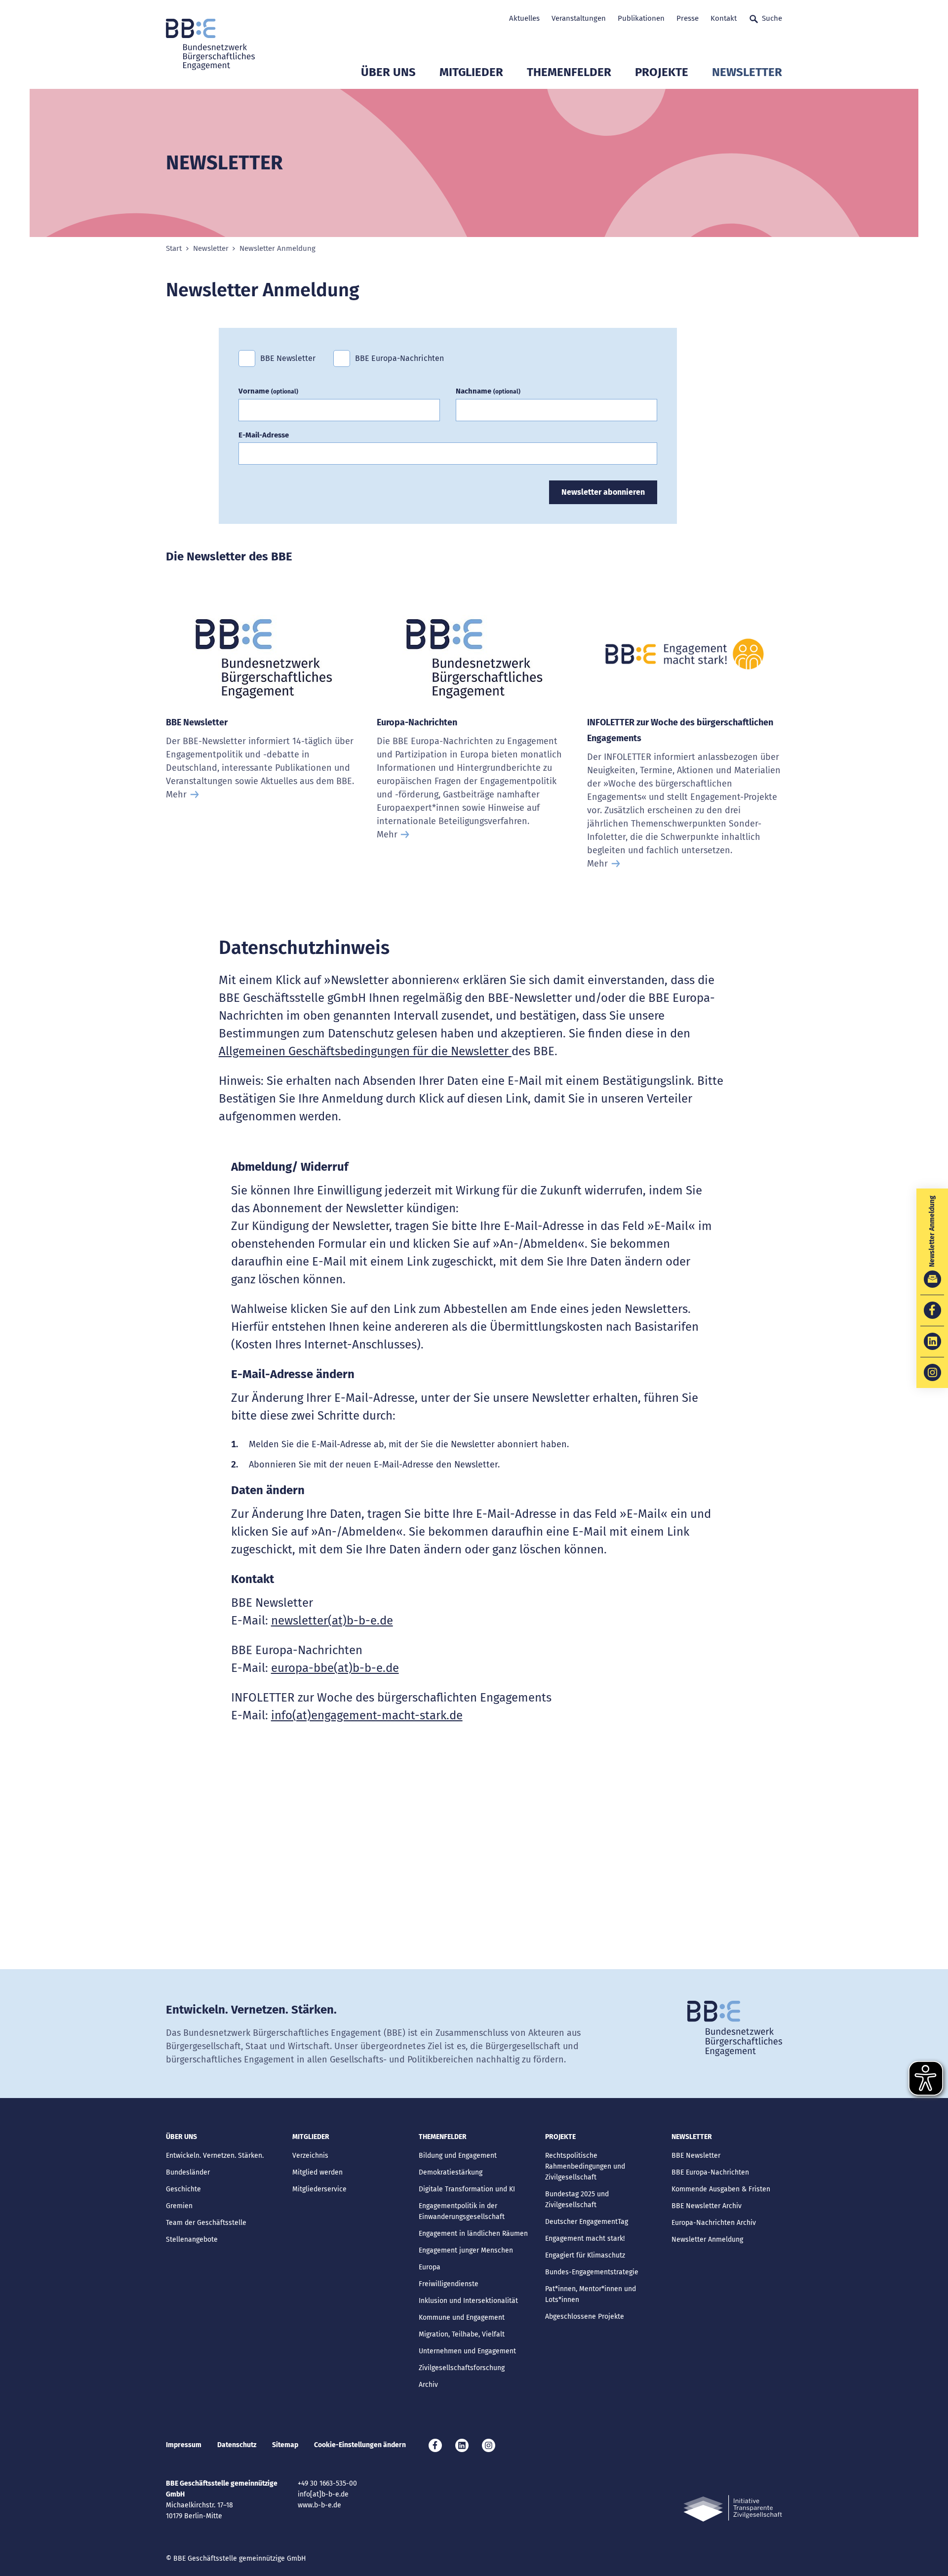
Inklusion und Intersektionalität (468, 2301)
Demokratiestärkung (451, 2172)
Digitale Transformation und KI (467, 2189)
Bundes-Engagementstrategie (592, 2272)
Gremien (179, 2206)
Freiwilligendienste (449, 2284)
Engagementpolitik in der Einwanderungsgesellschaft (462, 2211)
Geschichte (183, 2189)
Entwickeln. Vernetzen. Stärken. (215, 2156)
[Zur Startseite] (210, 44)
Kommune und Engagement (462, 2318)
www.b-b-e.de (319, 2505)
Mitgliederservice (319, 2189)
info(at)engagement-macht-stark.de (367, 1715)
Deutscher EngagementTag (587, 2222)
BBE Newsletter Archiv (707, 2206)
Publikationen (641, 18)
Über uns (388, 72)
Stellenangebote (192, 2239)
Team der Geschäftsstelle (206, 2223)
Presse (688, 18)
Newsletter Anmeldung (707, 2239)
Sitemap (285, 2445)
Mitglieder (471, 72)
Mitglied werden (317, 2172)
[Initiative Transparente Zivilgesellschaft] (733, 2509)
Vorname (268, 391)
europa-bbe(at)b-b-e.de (335, 1668)
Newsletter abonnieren (603, 492)
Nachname (488, 391)
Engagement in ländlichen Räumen (473, 2234)
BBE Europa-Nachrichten (399, 358)
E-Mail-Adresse (264, 435)
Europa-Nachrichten (417, 722)
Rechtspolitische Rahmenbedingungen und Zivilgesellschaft (585, 2166)
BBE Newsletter (288, 358)
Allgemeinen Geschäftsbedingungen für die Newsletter (365, 1051)
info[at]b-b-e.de (323, 2494)
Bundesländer (188, 2172)
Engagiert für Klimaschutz (585, 2255)
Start (174, 249)
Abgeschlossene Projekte (585, 2317)
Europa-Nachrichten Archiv (714, 2223)
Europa (430, 2267)
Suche (772, 18)
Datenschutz (237, 2445)
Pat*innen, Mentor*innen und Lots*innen (591, 2294)
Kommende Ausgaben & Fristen (721, 2189)
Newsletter (747, 72)
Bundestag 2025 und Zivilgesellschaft (577, 2200)
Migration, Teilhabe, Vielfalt (462, 2334)
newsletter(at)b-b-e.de (332, 1621)
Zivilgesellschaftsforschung (462, 2368)
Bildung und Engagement (458, 2156)
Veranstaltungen (579, 18)
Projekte (662, 72)
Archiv (428, 2385)
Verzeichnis (310, 2156)
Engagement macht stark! (585, 2239)
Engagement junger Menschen (466, 2250)
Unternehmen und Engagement (467, 2351)
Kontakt (724, 18)
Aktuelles (524, 18)
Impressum (184, 2445)
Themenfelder (569, 72)
